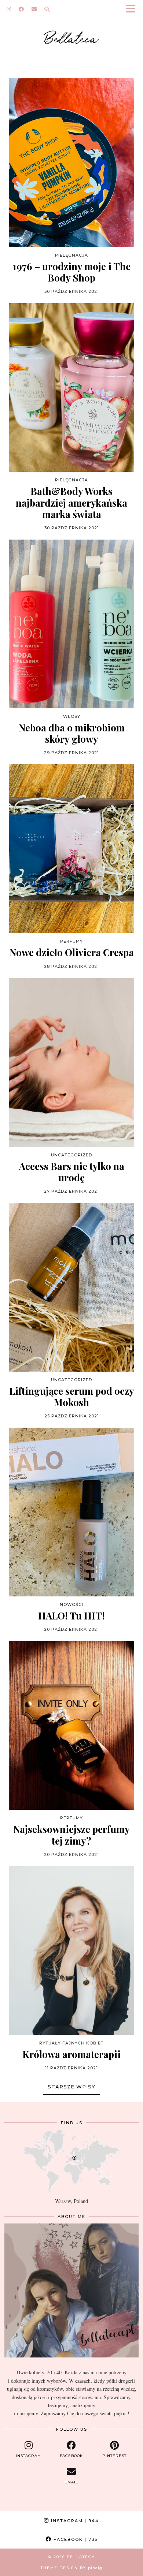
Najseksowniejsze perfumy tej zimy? (71, 1835)
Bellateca (72, 37)
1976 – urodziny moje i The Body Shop (71, 272)
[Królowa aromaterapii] (71, 1951)
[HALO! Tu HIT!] (71, 1512)
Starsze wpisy (71, 2087)
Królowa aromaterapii (71, 2054)
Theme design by (71, 2568)
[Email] (34, 9)
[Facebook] (21, 9)
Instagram (74, 2521)
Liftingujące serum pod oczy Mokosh (72, 1397)
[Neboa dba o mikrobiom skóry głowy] (71, 624)
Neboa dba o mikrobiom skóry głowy (72, 733)
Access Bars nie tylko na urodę (72, 1172)
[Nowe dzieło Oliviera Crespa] (71, 849)
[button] (133, 9)
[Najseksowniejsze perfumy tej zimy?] (71, 1725)
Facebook (75, 2539)
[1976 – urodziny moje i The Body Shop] (71, 163)
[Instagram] (9, 9)
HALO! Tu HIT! (71, 1616)
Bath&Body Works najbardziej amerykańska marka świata (71, 503)
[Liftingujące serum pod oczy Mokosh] (71, 1287)
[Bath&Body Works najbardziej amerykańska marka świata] (71, 387)
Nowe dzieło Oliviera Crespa (72, 952)
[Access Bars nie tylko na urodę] (71, 1063)
